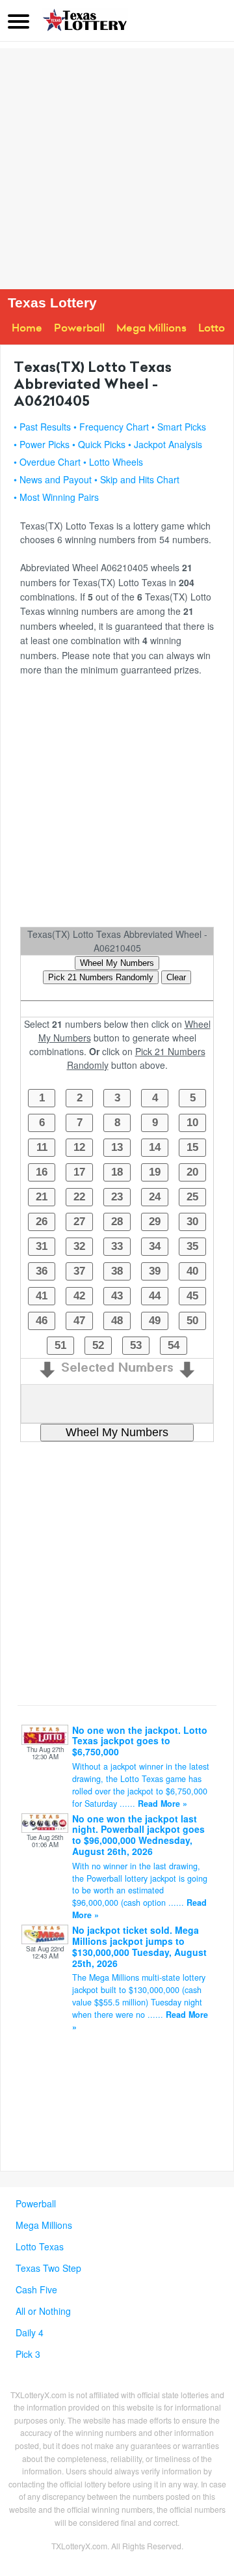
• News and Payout (53, 479)
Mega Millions (151, 328)
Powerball (79, 328)
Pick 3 (28, 2354)
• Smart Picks (179, 427)
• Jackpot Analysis (165, 444)
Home (27, 328)
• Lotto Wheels (113, 462)
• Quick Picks (99, 444)
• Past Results (42, 427)
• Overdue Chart (47, 462)
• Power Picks (42, 444)
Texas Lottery (52, 303)
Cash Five (36, 2289)
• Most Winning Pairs (56, 497)
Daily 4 (30, 2332)
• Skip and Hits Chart (137, 479)
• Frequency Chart (111, 427)
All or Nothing (43, 2311)
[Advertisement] (117, 165)
